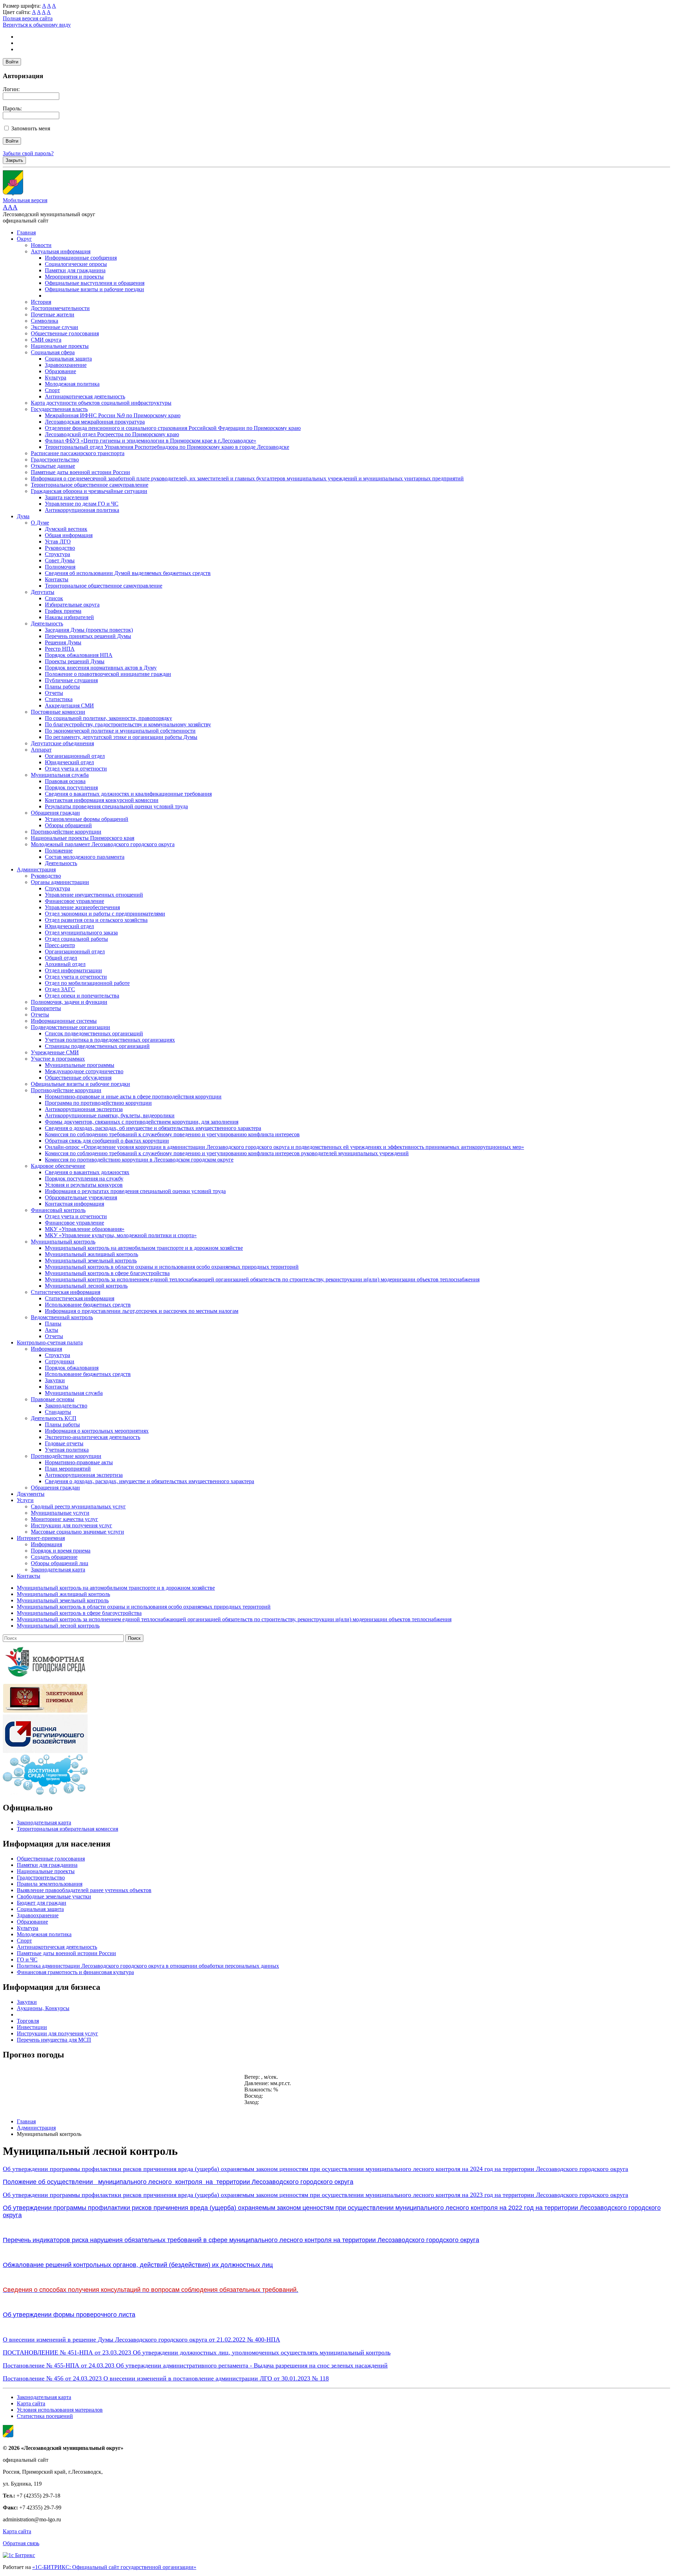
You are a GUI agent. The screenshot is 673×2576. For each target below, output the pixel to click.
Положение (59, 851)
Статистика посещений (45, 2416)
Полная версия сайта (28, 18)
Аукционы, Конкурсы (43, 2008)
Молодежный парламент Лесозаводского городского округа (103, 844)
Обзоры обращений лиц (60, 1563)
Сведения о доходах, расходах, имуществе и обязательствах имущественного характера (149, 1481)
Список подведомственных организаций (94, 1033)
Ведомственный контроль (62, 1317)
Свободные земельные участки (54, 1896)
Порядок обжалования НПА (79, 655)
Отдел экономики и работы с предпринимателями (105, 914)
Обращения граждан (55, 813)
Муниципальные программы (80, 1065)
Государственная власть (59, 409)
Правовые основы (53, 1399)
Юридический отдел (69, 762)
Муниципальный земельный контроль (91, 1260)
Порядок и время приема (61, 1551)
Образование (60, 371)
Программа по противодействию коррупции (98, 1103)
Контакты (57, 579)
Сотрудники (60, 1361)
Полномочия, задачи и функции (69, 1002)
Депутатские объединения (62, 743)
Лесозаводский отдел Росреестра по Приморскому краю (112, 434)
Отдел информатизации (73, 970)
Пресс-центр (60, 945)
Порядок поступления (71, 787)
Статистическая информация (66, 1292)
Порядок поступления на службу (84, 1179)
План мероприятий (68, 1469)
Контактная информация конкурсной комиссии (102, 800)
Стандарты (58, 1412)
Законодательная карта (58, 1570)
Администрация (36, 869)
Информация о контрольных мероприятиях (97, 1431)
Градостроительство (55, 460)
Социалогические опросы (76, 264)
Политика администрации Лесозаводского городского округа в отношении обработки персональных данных (148, 1966)
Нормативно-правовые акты (79, 1462)
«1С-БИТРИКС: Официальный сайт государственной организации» (114, 2567)
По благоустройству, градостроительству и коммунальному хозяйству (128, 724)
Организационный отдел (75, 756)
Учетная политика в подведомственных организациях (110, 1040)
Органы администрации (60, 882)
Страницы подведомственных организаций (97, 1046)
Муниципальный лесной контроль (86, 1286)
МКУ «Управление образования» (85, 1229)
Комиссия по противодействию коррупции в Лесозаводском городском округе (139, 1160)
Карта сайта (31, 2403)
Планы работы (62, 687)
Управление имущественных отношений (94, 895)
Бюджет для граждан (42, 1903)
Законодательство (66, 1406)
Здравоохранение (66, 365)
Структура (57, 554)
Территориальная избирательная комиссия (67, 1829)
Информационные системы (64, 1021)
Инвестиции (32, 2027)
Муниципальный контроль (63, 1242)
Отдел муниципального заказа (81, 933)
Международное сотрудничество (84, 1071)
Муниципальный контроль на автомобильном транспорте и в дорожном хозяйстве (144, 1248)
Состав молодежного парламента (85, 857)
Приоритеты (46, 1008)
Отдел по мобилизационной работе (87, 983)
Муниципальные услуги (60, 1513)
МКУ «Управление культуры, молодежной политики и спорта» (121, 1235)
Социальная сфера (53, 352)
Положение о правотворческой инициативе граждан (108, 674)
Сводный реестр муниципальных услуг (78, 1506)
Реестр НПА (60, 649)
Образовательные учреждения (81, 1197)
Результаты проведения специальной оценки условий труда (116, 806)
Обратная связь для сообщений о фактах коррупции (107, 1141)
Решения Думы (63, 642)
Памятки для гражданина (75, 270)
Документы (31, 1494)
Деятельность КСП (54, 1418)
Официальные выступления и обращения (95, 283)
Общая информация (69, 535)
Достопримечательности (60, 308)
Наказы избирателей (69, 617)
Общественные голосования (65, 333)
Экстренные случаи (55, 327)
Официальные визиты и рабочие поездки (94, 289)
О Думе (40, 523)
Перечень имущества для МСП (54, 2040)
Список (54, 598)
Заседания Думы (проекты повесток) (89, 630)
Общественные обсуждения (78, 1078)
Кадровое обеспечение (58, 1166)
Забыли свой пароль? (28, 153)
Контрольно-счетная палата (50, 1342)
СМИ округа (46, 340)
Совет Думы (60, 560)
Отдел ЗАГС (60, 989)
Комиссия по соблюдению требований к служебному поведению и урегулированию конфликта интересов (172, 1134)
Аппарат (41, 750)
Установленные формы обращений (87, 819)
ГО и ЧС (27, 1960)
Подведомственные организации (70, 1027)
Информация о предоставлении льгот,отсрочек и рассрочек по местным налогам (142, 1311)
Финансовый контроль (58, 1210)
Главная (26, 232)
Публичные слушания (71, 680)
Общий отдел (61, 958)
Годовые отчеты (64, 1443)
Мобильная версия (25, 200)
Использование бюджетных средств (88, 1305)
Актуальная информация (61, 251)
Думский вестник (66, 529)
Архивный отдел (65, 964)
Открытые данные (53, 466)
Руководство (60, 548)
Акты (52, 1330)
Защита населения (67, 497)
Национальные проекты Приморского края (83, 838)
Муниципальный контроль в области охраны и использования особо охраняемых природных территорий (172, 1267)
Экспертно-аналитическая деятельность (93, 1437)
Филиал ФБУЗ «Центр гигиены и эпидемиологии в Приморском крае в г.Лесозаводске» (151, 441)
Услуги (25, 1500)
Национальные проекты (60, 346)
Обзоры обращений (68, 825)
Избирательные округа (72, 605)
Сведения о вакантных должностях (87, 1172)
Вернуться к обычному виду (37, 25)
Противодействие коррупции (66, 832)
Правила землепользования (50, 1884)
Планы (53, 1324)
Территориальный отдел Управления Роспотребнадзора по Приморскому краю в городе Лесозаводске (167, 447)
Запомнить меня (31, 128)
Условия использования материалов (60, 2410)
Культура (56, 378)
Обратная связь (21, 2543)
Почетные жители (53, 314)
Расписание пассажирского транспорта (78, 453)
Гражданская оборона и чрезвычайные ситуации (89, 491)
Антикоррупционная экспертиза (84, 1109)
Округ (24, 239)
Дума (23, 516)
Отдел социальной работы (76, 939)
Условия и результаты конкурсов (84, 1185)
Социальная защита (68, 359)
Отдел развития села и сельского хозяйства (96, 920)
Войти (12, 62)
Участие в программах (58, 1059)
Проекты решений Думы (75, 661)
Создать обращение (54, 1557)
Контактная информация (74, 1204)
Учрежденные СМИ (55, 1052)
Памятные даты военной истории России (80, 472)
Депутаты (43, 592)
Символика (45, 321)
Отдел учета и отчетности (76, 769)
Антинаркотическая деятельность (85, 396)
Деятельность (47, 624)
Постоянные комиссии (58, 712)
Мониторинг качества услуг (64, 1519)
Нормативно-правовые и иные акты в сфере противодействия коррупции (133, 1097)
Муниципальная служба (60, 775)
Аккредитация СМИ (69, 705)
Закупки (55, 1380)
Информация (46, 1349)
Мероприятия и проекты (74, 277)
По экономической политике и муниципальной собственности (120, 731)
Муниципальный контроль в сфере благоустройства (107, 1273)
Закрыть (14, 160)
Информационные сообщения (81, 258)
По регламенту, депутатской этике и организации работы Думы (121, 737)
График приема (63, 611)
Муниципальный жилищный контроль (91, 1254)
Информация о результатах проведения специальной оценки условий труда (135, 1191)
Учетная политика (67, 1450)
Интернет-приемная (41, 1538)
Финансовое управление (74, 901)
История (41, 302)
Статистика (59, 699)
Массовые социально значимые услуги (77, 1532)
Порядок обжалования (72, 1368)
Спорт (52, 390)
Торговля (28, 2021)
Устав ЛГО (58, 542)
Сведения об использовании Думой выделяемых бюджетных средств (128, 573)
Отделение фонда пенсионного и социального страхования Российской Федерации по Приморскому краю (173, 428)
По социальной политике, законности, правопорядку (108, 718)
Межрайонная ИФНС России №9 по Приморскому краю (113, 415)
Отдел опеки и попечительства (82, 996)
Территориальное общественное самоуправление (90, 485)
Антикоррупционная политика (82, 510)
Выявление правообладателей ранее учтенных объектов (84, 1890)
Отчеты (54, 693)
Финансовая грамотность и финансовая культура (75, 1972)
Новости (41, 245)
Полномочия (60, 567)
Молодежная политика (72, 384)
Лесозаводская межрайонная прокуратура (95, 422)
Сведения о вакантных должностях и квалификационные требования (128, 794)
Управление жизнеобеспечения (82, 907)
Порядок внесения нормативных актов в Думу (101, 668)
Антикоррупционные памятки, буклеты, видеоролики (110, 1115)
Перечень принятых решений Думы (88, 636)
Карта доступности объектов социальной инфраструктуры (101, 403)
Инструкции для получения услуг (72, 1525)
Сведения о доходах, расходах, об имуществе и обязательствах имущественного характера (153, 1128)
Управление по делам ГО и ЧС (82, 504)
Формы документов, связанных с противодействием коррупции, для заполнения (142, 1122)
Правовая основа (65, 781)
